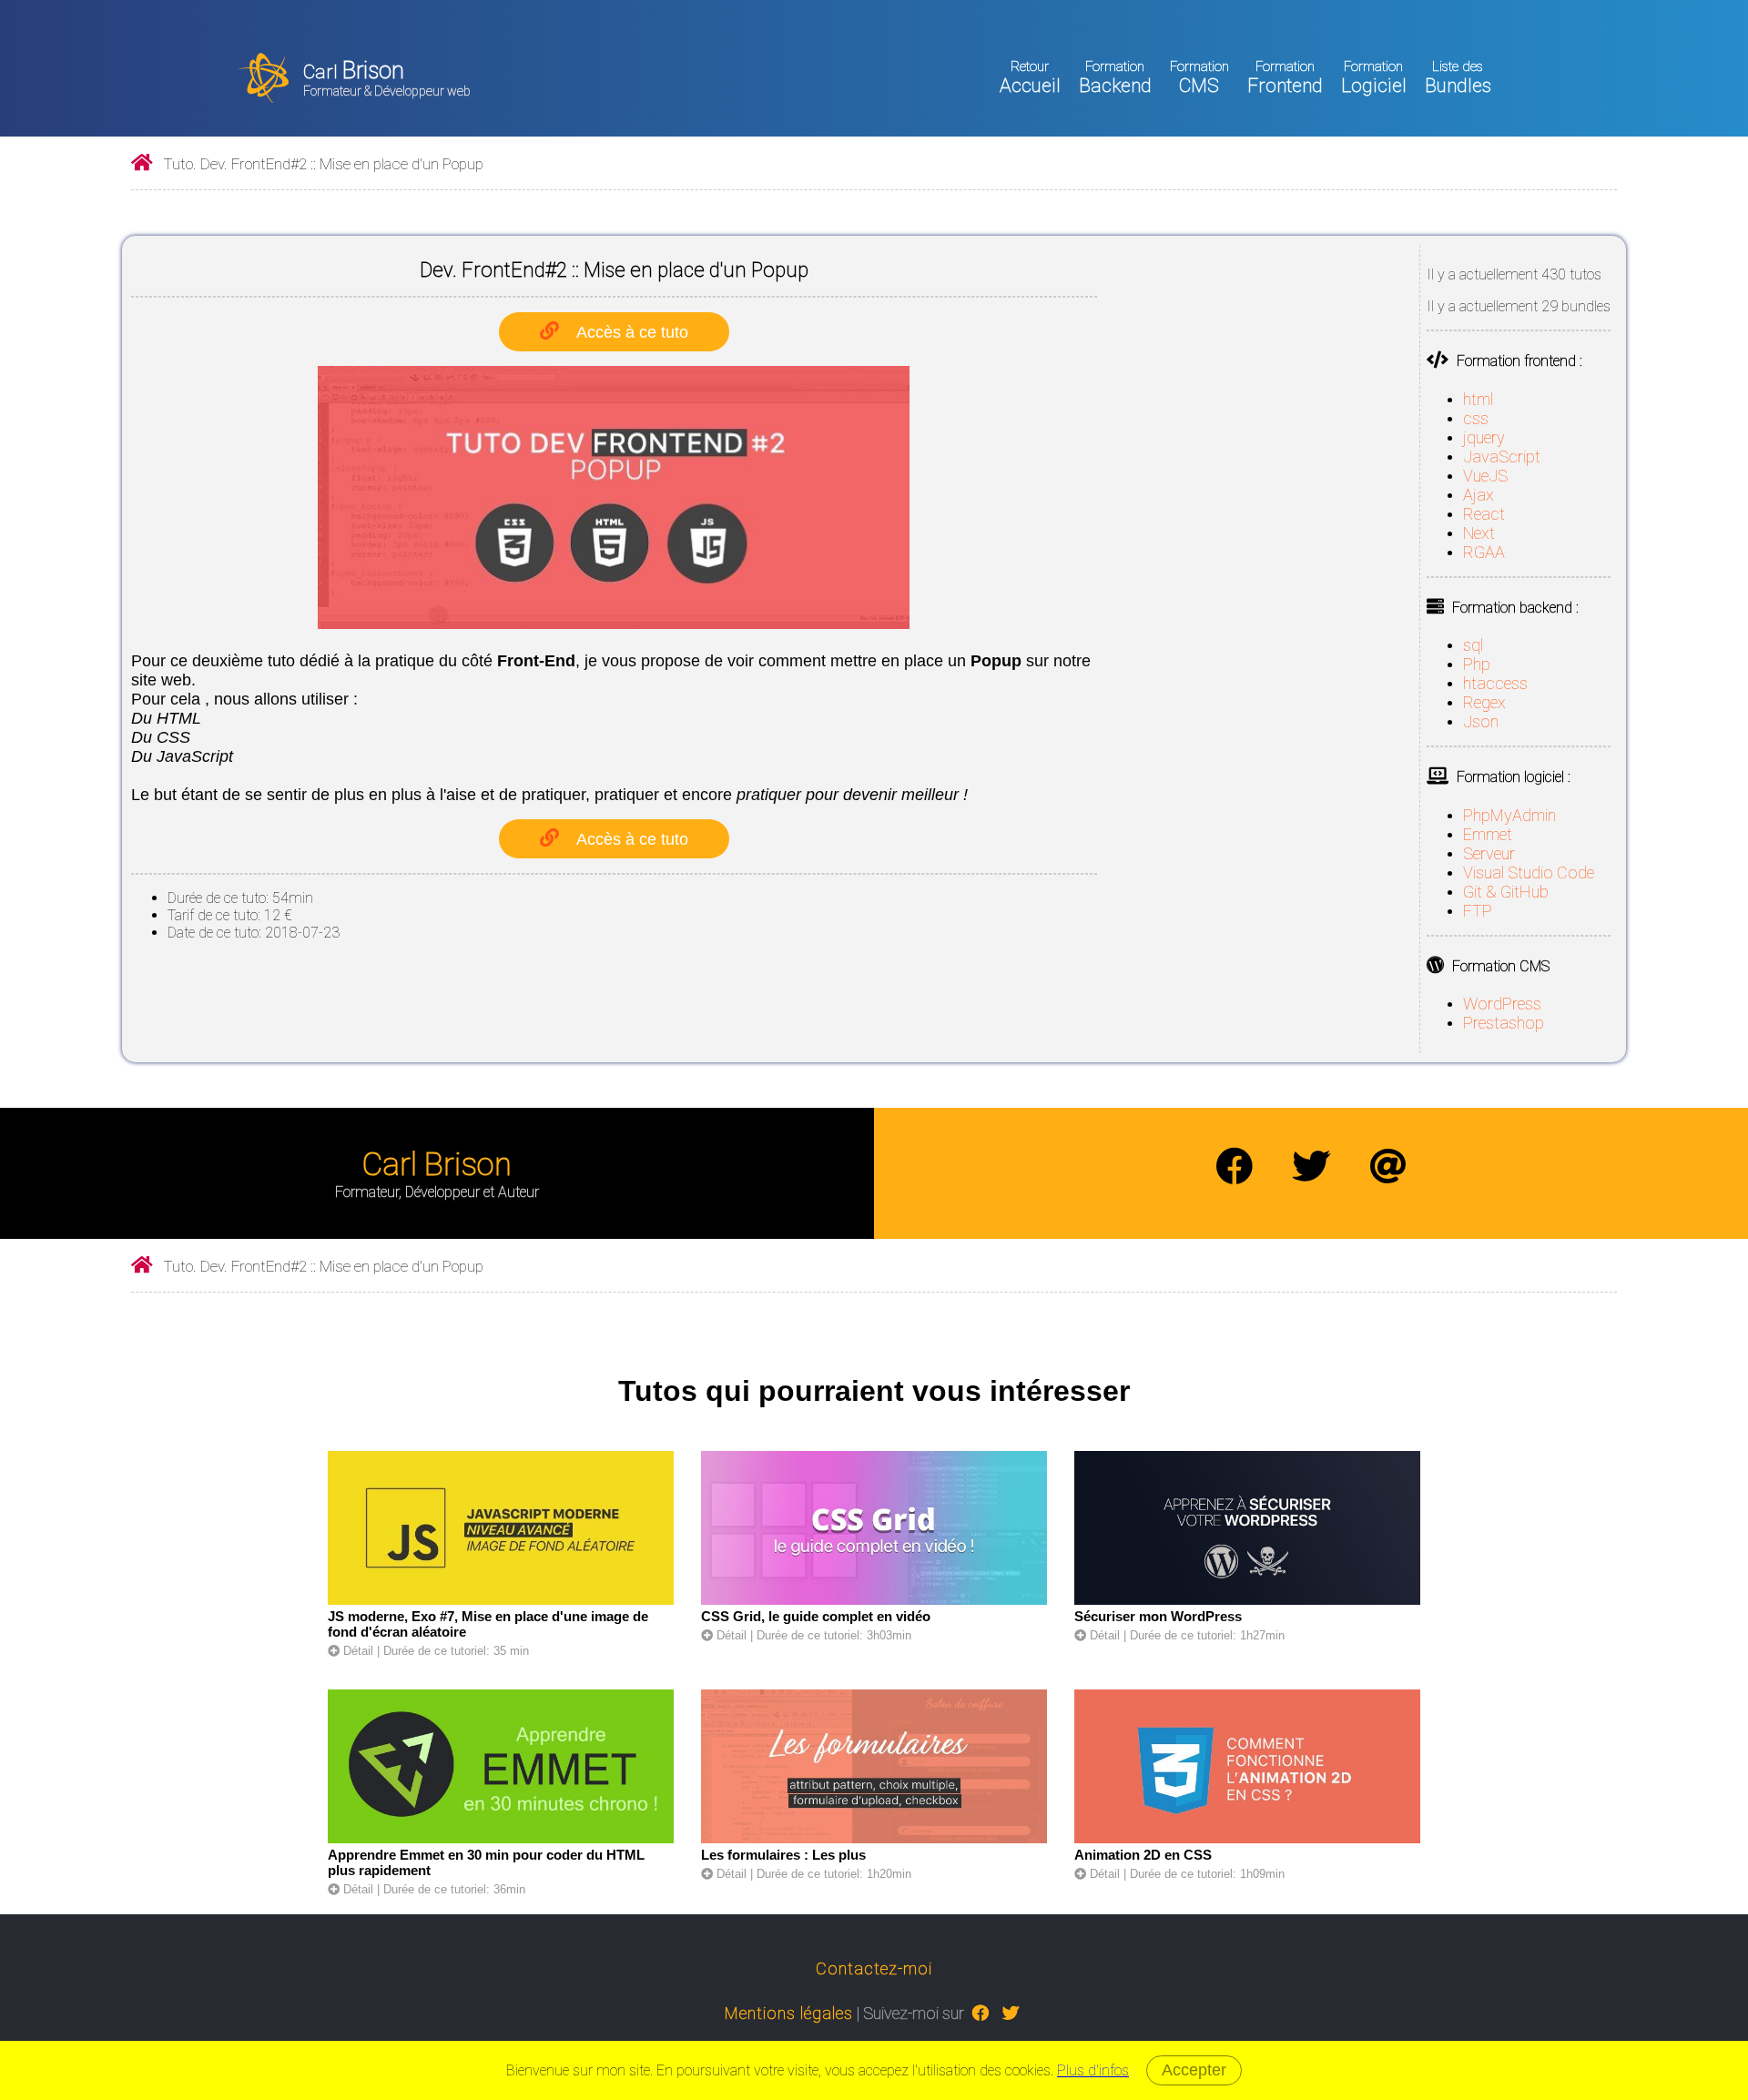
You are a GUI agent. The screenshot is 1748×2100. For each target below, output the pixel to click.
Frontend (1285, 77)
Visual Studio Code (1529, 872)
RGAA (1484, 552)
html (1478, 399)
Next (1479, 533)
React (1484, 514)
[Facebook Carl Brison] (1235, 1167)
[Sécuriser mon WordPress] (1247, 1601)
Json (1481, 721)
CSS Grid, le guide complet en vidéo (816, 1616)
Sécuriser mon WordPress (1158, 1616)
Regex (1484, 702)
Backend (1115, 77)
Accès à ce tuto (632, 332)
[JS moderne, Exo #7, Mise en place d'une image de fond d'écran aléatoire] (501, 1601)
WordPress (1502, 1004)
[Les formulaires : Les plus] (874, 1839)
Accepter (1194, 2070)
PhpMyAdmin (1509, 815)
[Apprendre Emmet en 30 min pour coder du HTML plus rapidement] (501, 1839)
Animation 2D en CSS (1143, 1855)
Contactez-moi (874, 1968)
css (1476, 418)
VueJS (1485, 476)
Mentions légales (789, 2013)
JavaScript (1502, 457)
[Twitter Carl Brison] (1311, 1167)
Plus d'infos (1093, 2070)
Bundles (1458, 77)
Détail (356, 1651)
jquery (1484, 437)
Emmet (1488, 834)
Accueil (1030, 77)
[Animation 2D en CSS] (1247, 1839)
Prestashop (1504, 1023)
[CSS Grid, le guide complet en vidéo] (874, 1601)
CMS (1199, 77)
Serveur (1489, 853)
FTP (1478, 911)
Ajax (1479, 495)
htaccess (1495, 683)
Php (1477, 664)
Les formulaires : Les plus (783, 1855)
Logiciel (1374, 77)
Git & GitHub (1506, 892)
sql (1473, 645)
